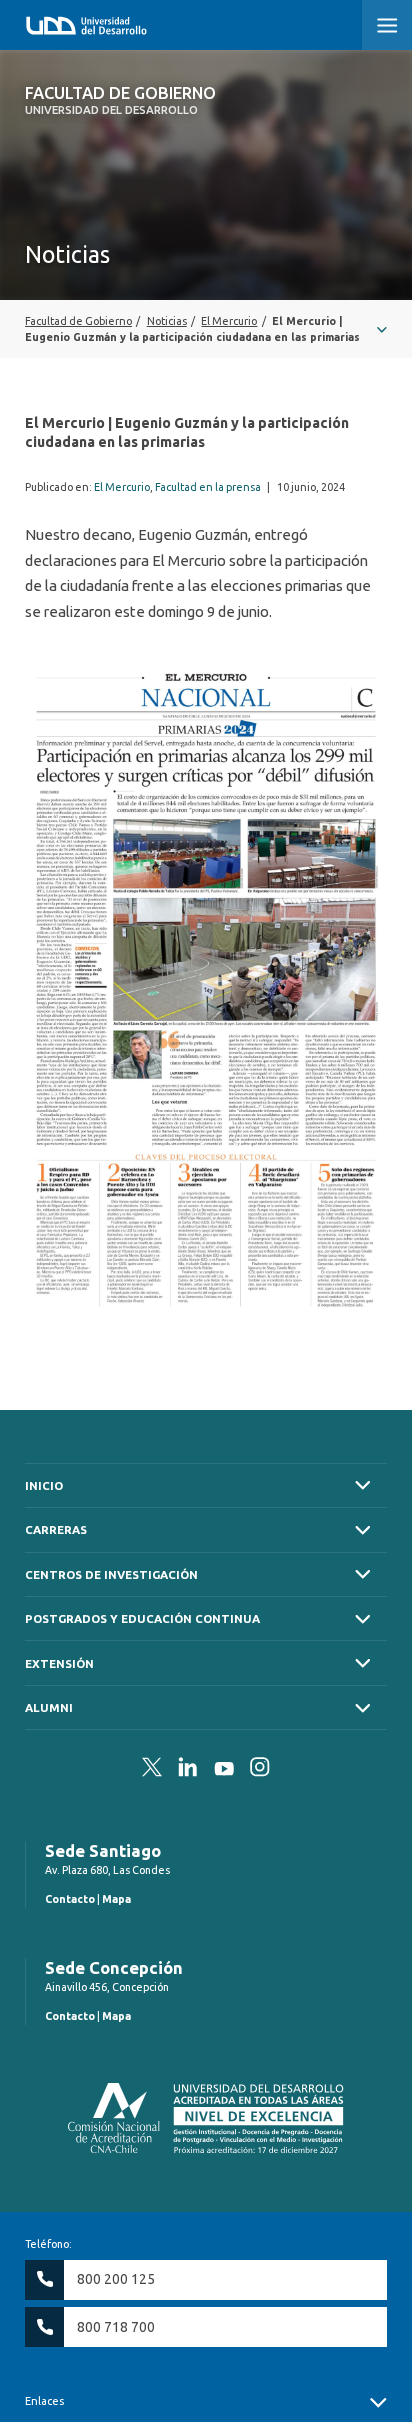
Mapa (116, 1899)
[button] (387, 25)
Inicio (44, 1485)
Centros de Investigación (111, 1574)
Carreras (56, 1529)
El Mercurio (122, 487)
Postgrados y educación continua (142, 1618)
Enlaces (44, 2401)
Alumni (49, 1707)
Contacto (70, 1899)
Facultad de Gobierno (120, 100)
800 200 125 (116, 2279)
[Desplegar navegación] (206, 329)
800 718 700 (116, 2327)
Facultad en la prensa (208, 487)
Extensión (59, 1663)
